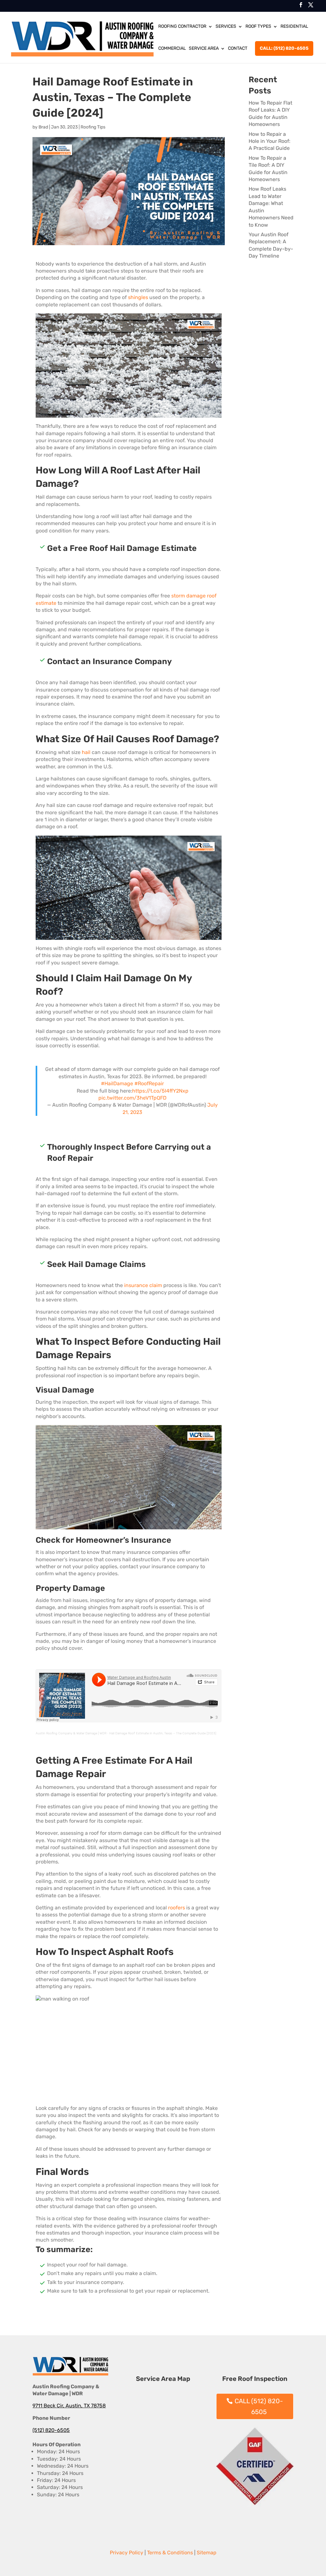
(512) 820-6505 (51, 2430)
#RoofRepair (149, 1083)
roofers (177, 1908)
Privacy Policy (127, 2553)
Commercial (172, 48)
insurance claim (143, 1285)
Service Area (204, 48)
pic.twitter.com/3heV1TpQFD (132, 1098)
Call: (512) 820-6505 (284, 48)
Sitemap (207, 2553)
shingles (138, 297)
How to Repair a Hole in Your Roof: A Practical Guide (269, 141)
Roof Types (258, 26)
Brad (43, 127)
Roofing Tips (93, 127)
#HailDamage (117, 1083)
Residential (294, 26)
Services (226, 26)
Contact (238, 48)
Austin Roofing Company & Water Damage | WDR (71, 1733)
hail (86, 752)
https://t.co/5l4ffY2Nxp (160, 1091)
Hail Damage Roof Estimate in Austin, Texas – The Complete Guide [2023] (163, 1733)
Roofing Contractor (182, 26)
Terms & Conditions (170, 2553)
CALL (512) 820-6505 (259, 2406)
